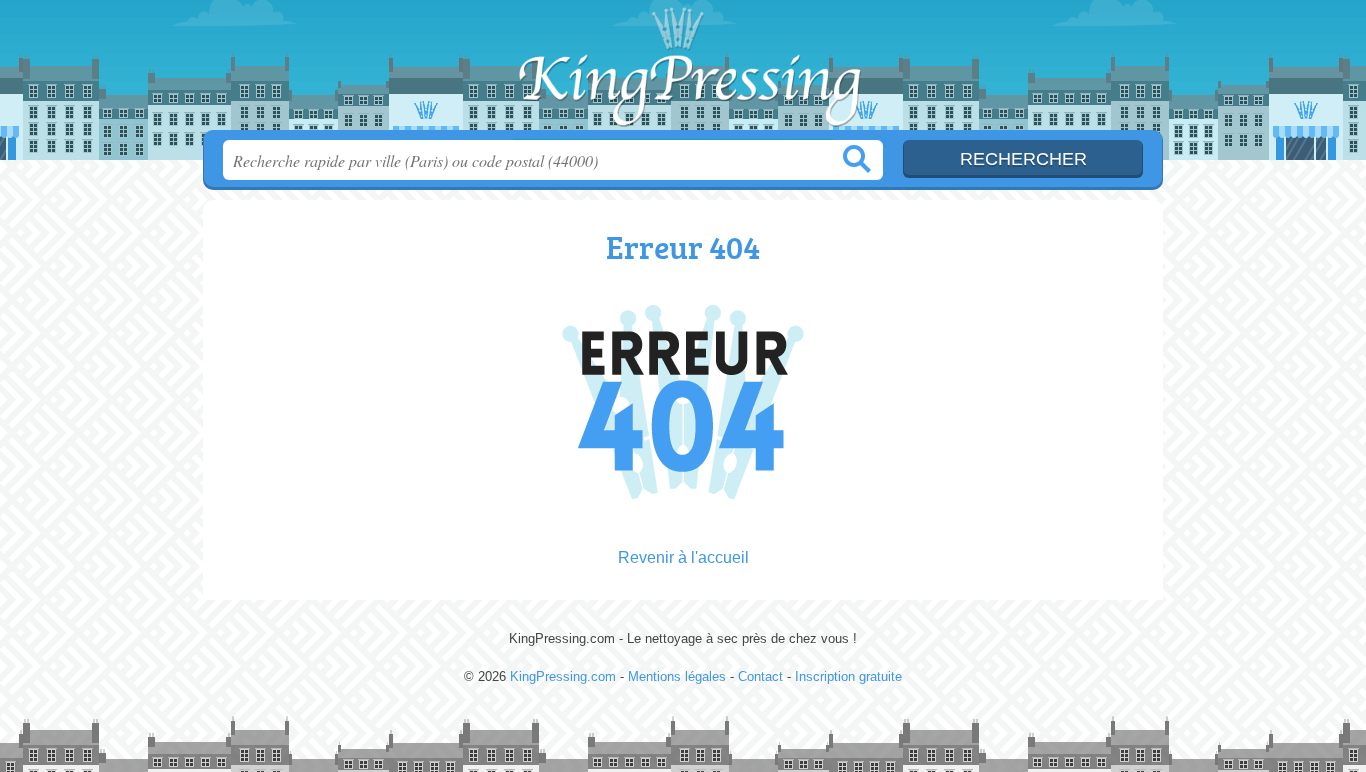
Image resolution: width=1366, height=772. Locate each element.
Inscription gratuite (848, 676)
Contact (760, 676)
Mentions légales (677, 676)
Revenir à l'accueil (683, 557)
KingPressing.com (683, 71)
